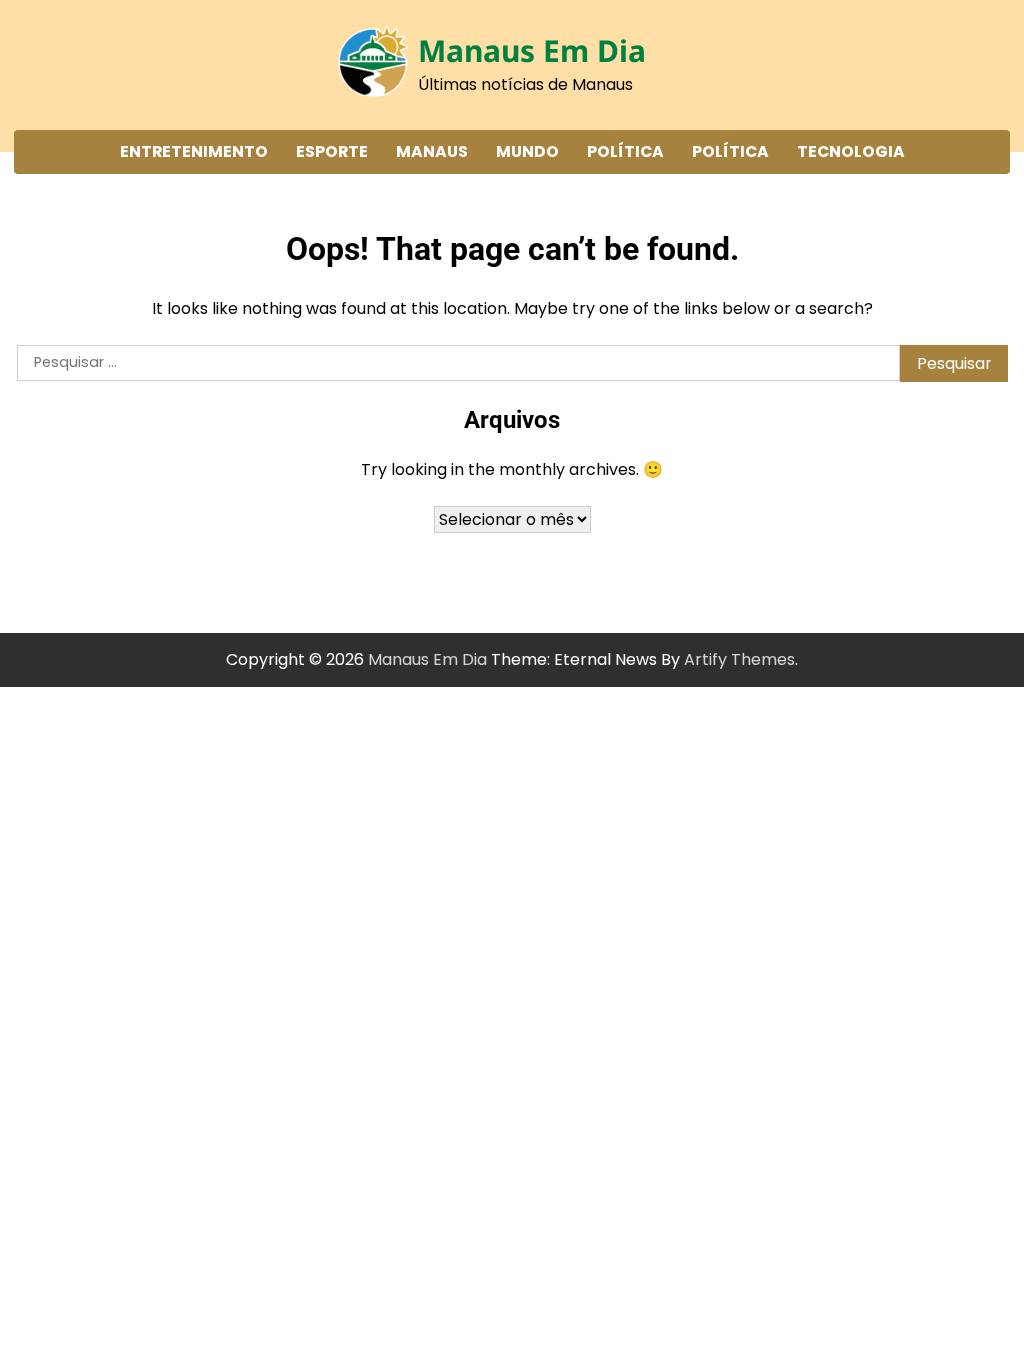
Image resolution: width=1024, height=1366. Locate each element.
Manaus (432, 151)
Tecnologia (851, 151)
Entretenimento (194, 151)
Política (625, 151)
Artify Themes (739, 659)
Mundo (527, 151)
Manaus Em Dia (532, 50)
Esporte (332, 151)
